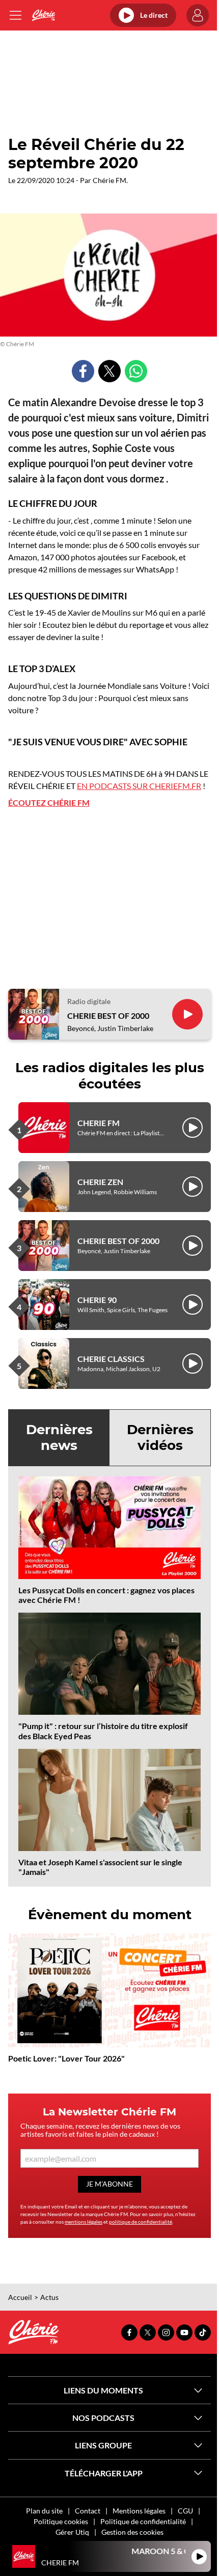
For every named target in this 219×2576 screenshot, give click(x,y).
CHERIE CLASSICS (111, 1359)
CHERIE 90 (97, 1300)
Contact (88, 2511)
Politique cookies (61, 2521)
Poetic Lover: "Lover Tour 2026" (66, 2058)
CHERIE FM (99, 1123)
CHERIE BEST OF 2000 (108, 1016)
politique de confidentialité (141, 2222)
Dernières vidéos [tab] (160, 1437)
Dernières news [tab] (59, 1437)
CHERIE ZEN (100, 1182)
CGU (185, 2511)
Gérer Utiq (72, 2532)
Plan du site (44, 2511)
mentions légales (84, 2222)
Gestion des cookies (132, 2532)
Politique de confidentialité (143, 2521)
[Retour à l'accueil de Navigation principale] (44, 15)
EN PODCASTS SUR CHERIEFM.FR (139, 786)
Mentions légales (139, 2511)
